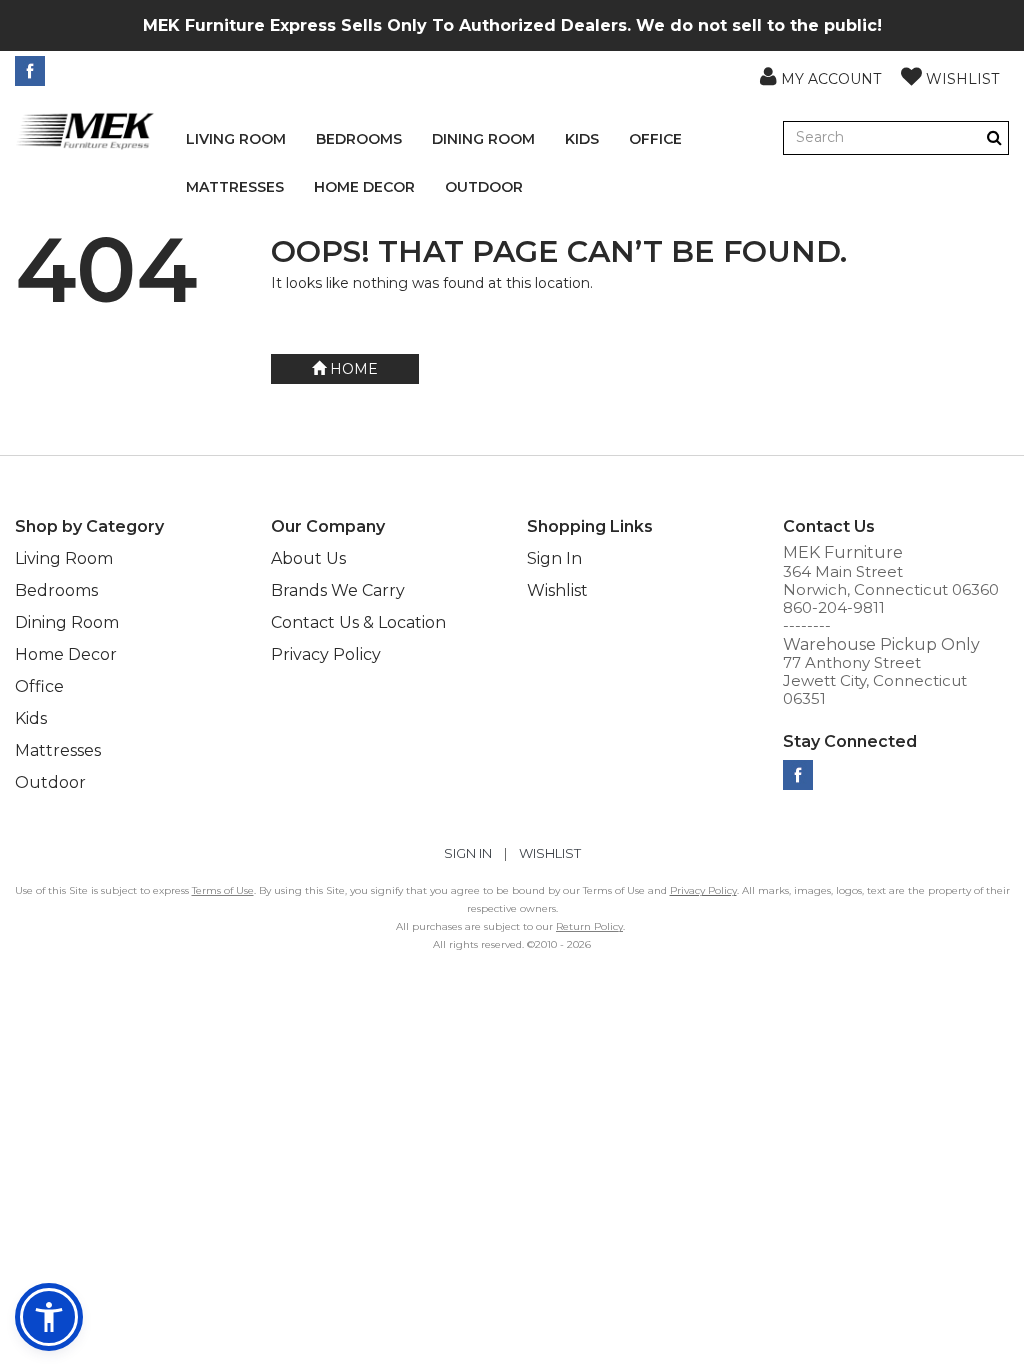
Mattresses (235, 187)
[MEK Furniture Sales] (85, 130)
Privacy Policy (326, 654)
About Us (308, 558)
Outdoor (484, 187)
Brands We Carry (338, 590)
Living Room (236, 139)
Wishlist (557, 590)
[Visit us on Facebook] (32, 71)
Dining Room (483, 139)
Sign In (554, 558)
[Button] (994, 137)
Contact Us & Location (358, 622)
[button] (820, 76)
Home (352, 369)
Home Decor (364, 187)
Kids (582, 139)
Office (655, 139)
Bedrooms (359, 139)
